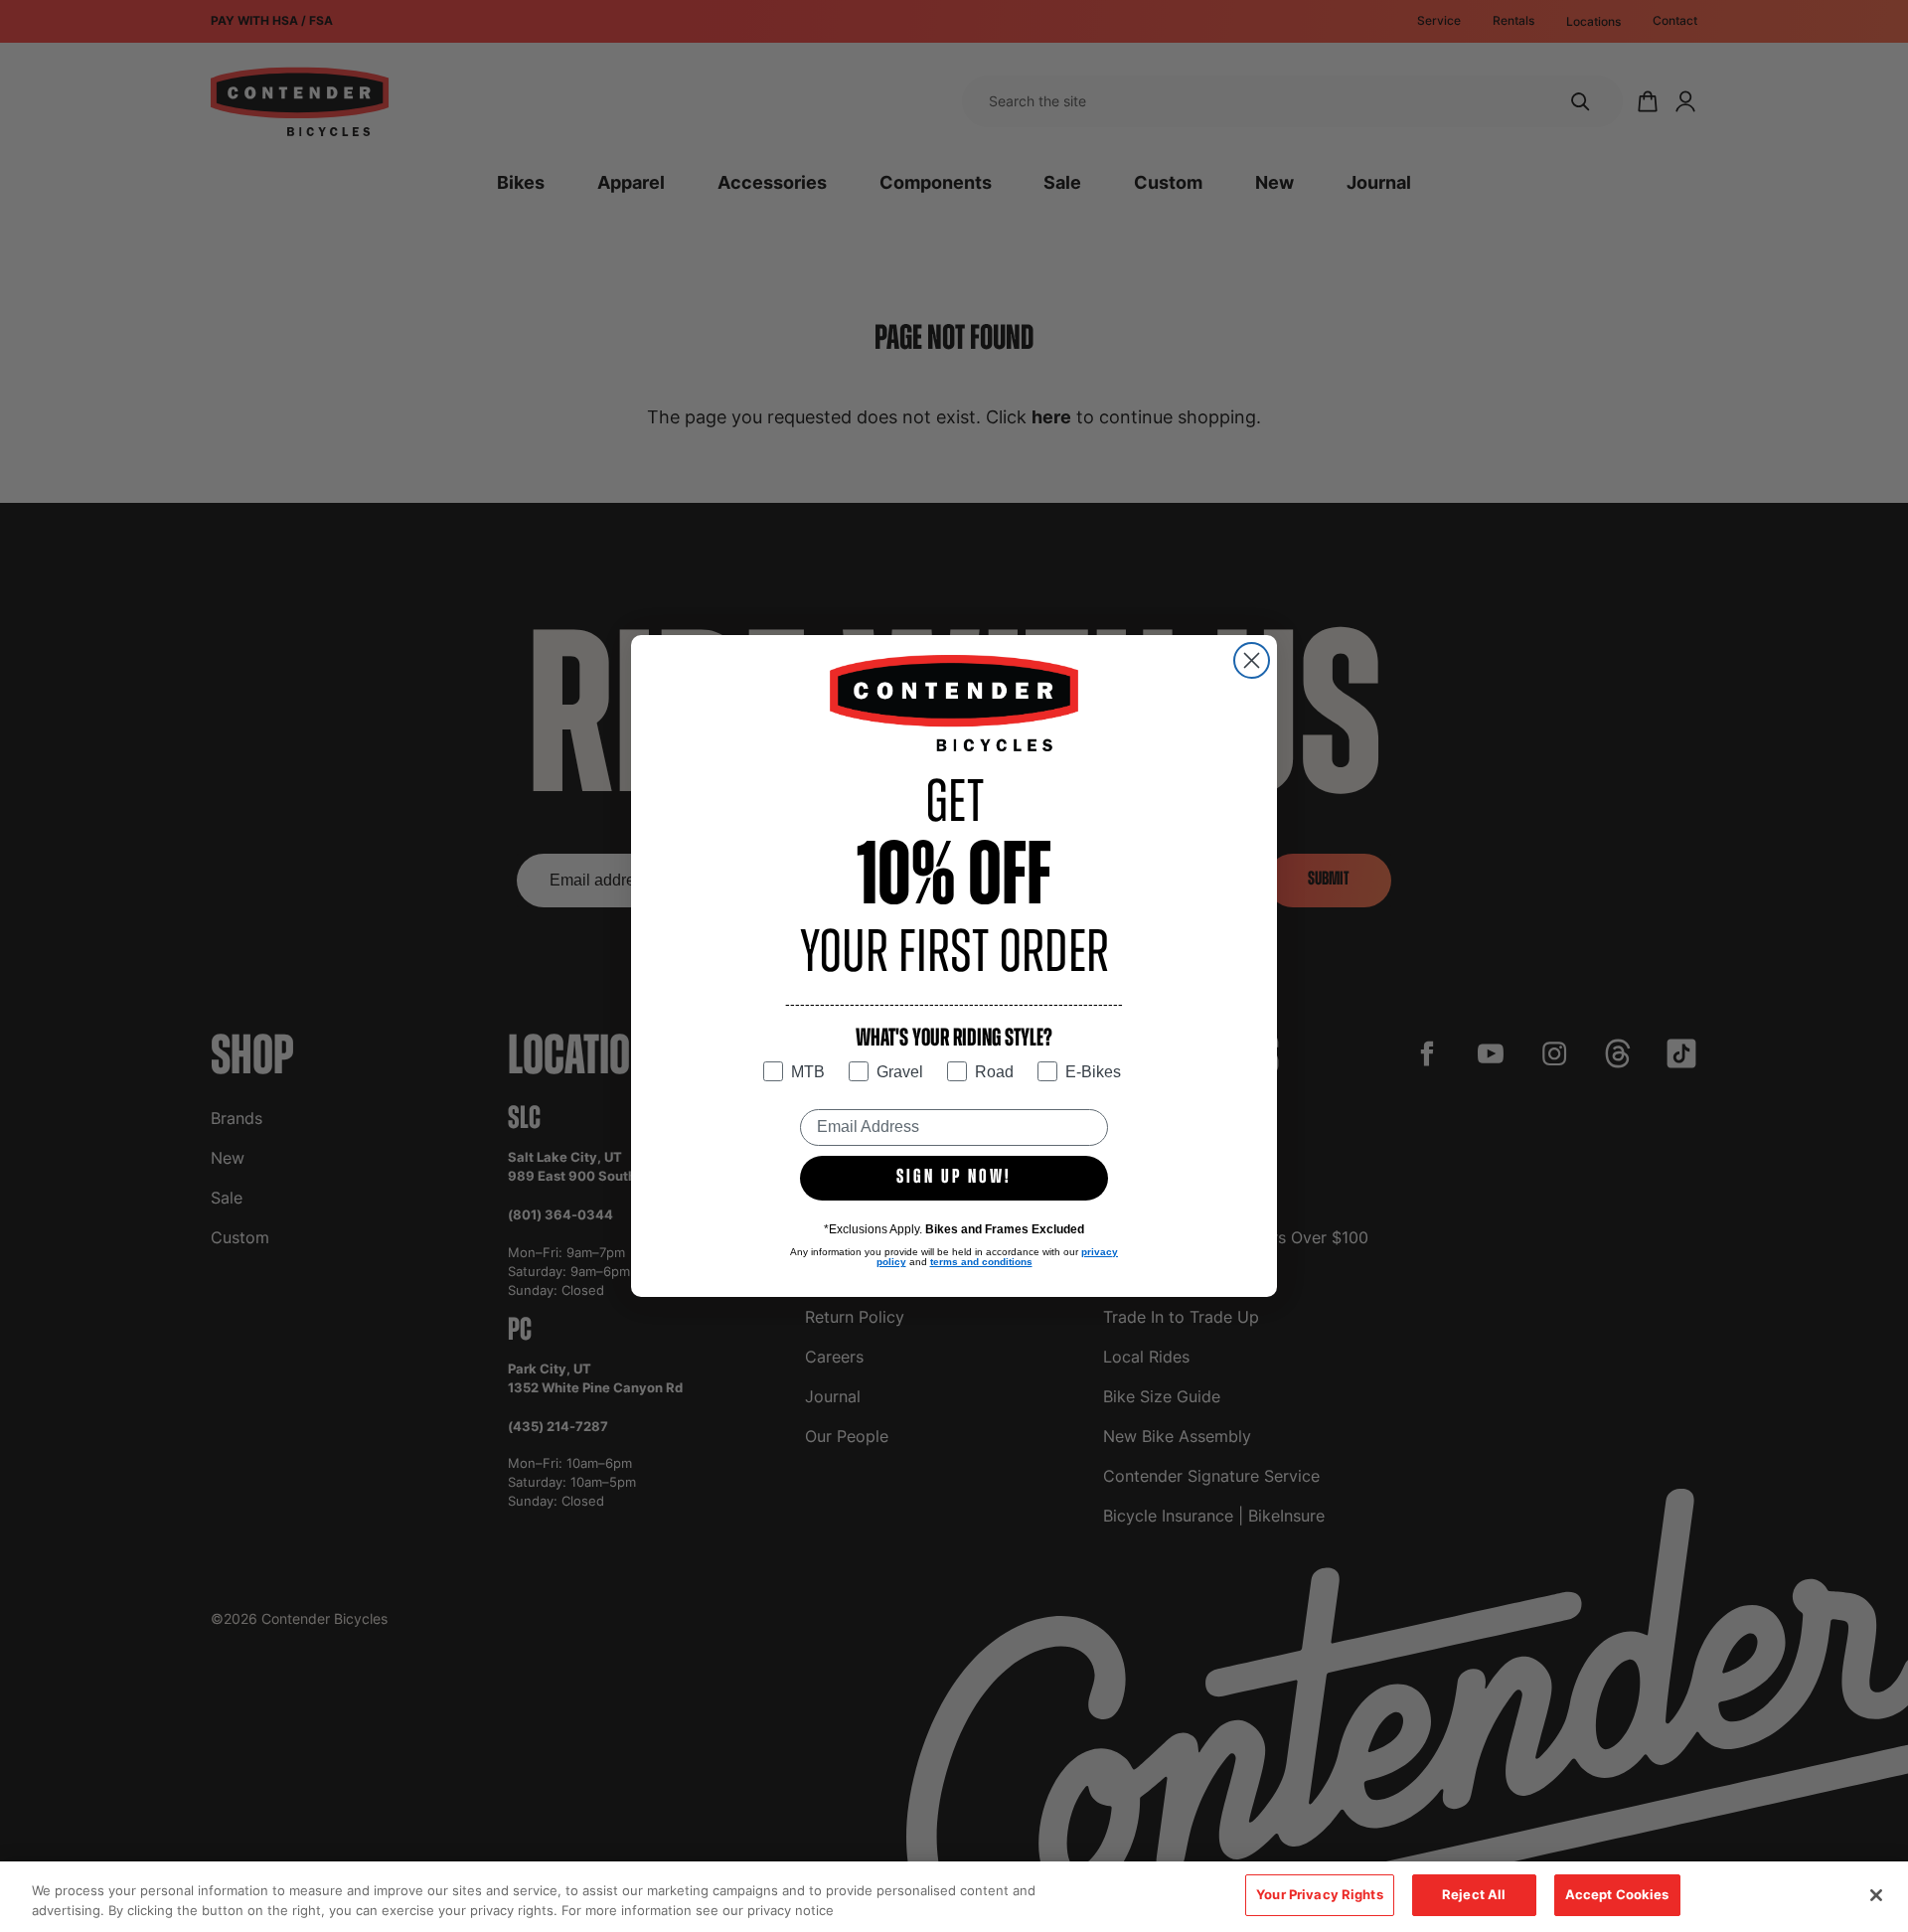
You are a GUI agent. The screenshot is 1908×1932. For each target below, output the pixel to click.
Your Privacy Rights (1319, 1894)
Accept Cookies (1617, 1894)
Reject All (1474, 1894)
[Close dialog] (1252, 660)
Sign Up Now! (954, 1178)
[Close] (1876, 1895)
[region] (954, 1897)
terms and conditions (981, 1262)
